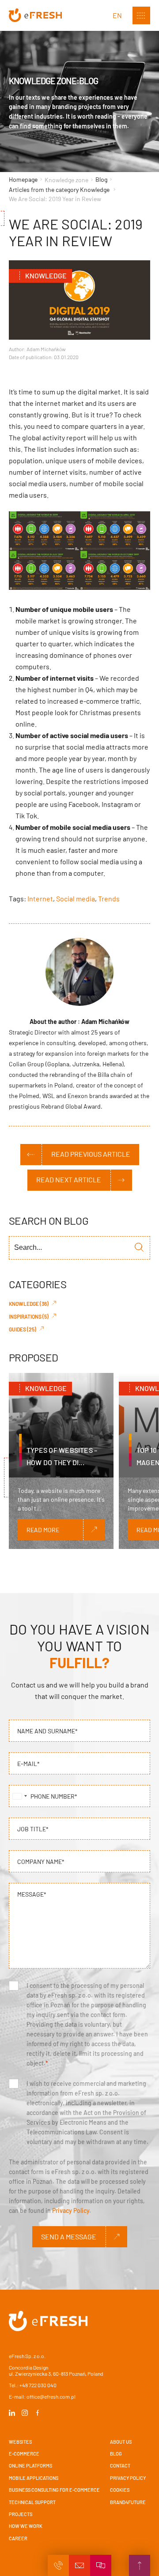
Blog (101, 179)
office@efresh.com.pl (51, 2396)
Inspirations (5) (29, 1316)
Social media (76, 898)
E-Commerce (24, 2454)
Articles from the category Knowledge (59, 189)
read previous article (91, 1154)
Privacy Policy (71, 2210)
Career (18, 2538)
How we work (26, 2526)
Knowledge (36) (29, 1304)
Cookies (120, 2490)
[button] (58, 2565)
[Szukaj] (139, 1248)
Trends (109, 898)
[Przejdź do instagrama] (25, 2413)
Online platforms (30, 2465)
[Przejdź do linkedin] (13, 2413)
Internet (40, 898)
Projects (21, 2514)
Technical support (32, 2502)
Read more (43, 1530)
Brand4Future (128, 2502)
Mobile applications (34, 2478)
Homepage (24, 179)
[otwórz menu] (141, 15)
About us (121, 2442)
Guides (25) (23, 1329)
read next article (69, 1179)
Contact (120, 2465)
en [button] (117, 15)
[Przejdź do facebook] (38, 2413)
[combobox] (19, 1796)
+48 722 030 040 (38, 2385)
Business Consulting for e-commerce (54, 2490)
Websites (20, 2442)
